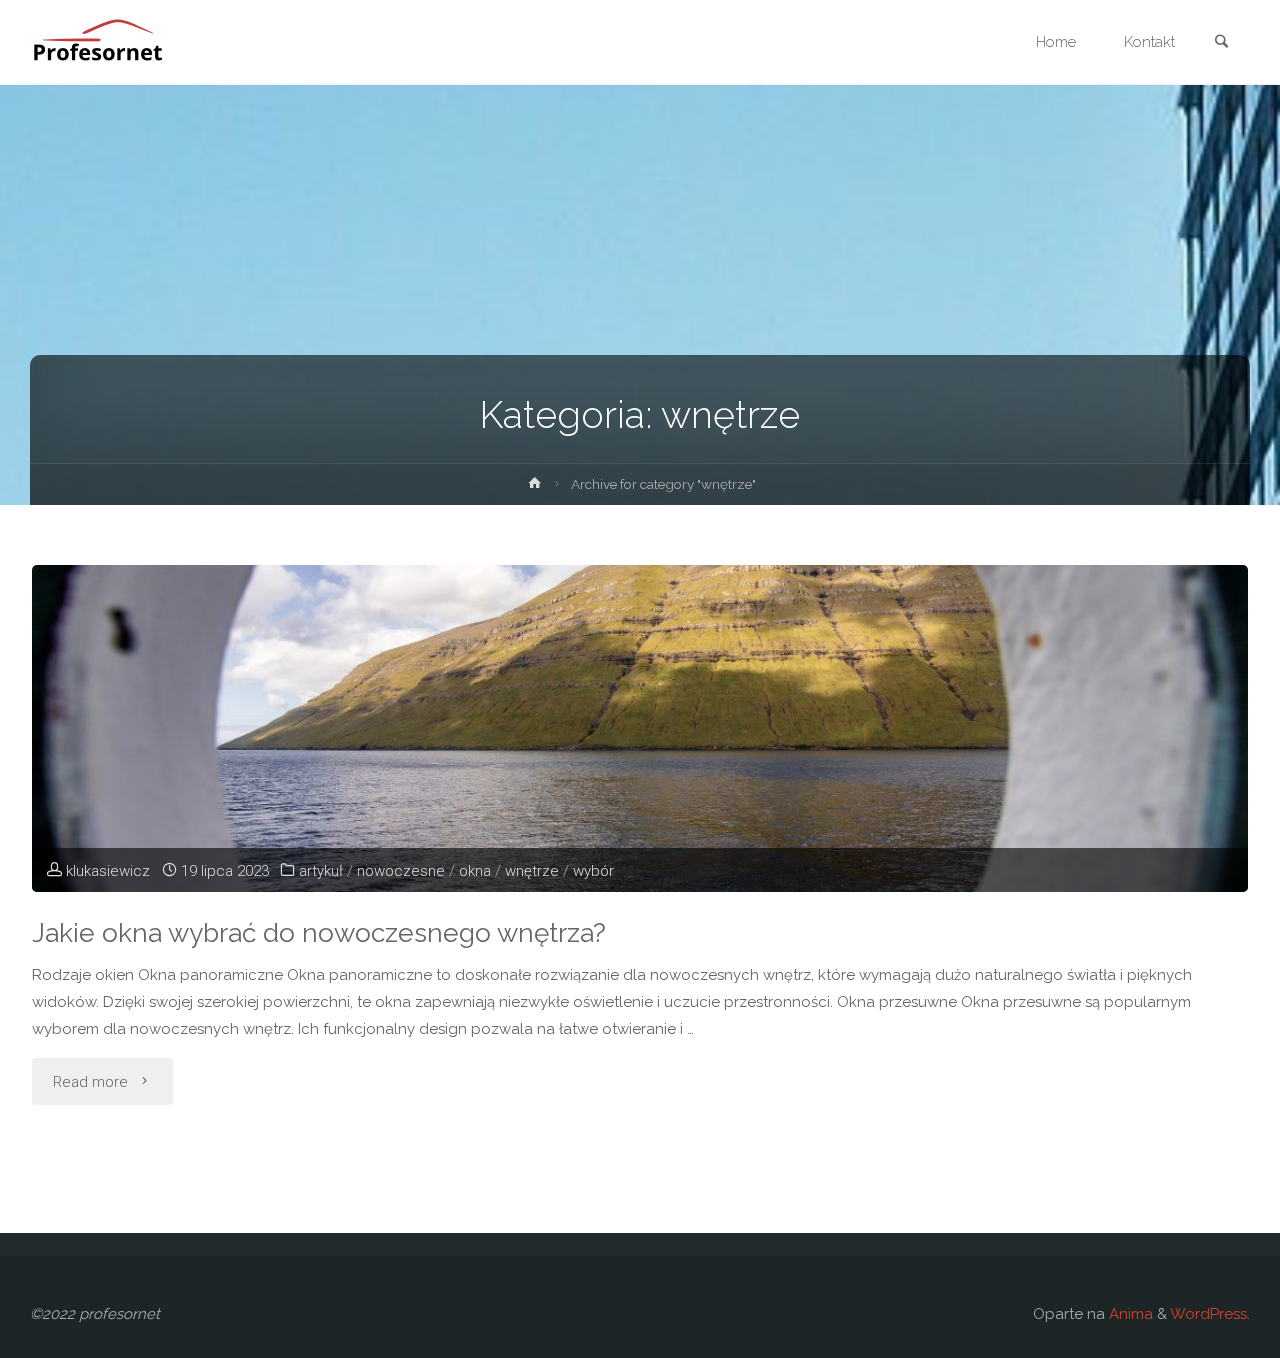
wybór (593, 871)
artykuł (321, 871)
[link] (1221, 43)
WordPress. (1210, 1314)
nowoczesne (401, 871)
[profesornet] (102, 42)
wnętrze (532, 871)
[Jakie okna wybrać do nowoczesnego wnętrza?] (640, 728)
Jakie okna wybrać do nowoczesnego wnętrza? (319, 932)
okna (475, 871)
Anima (1129, 1314)
